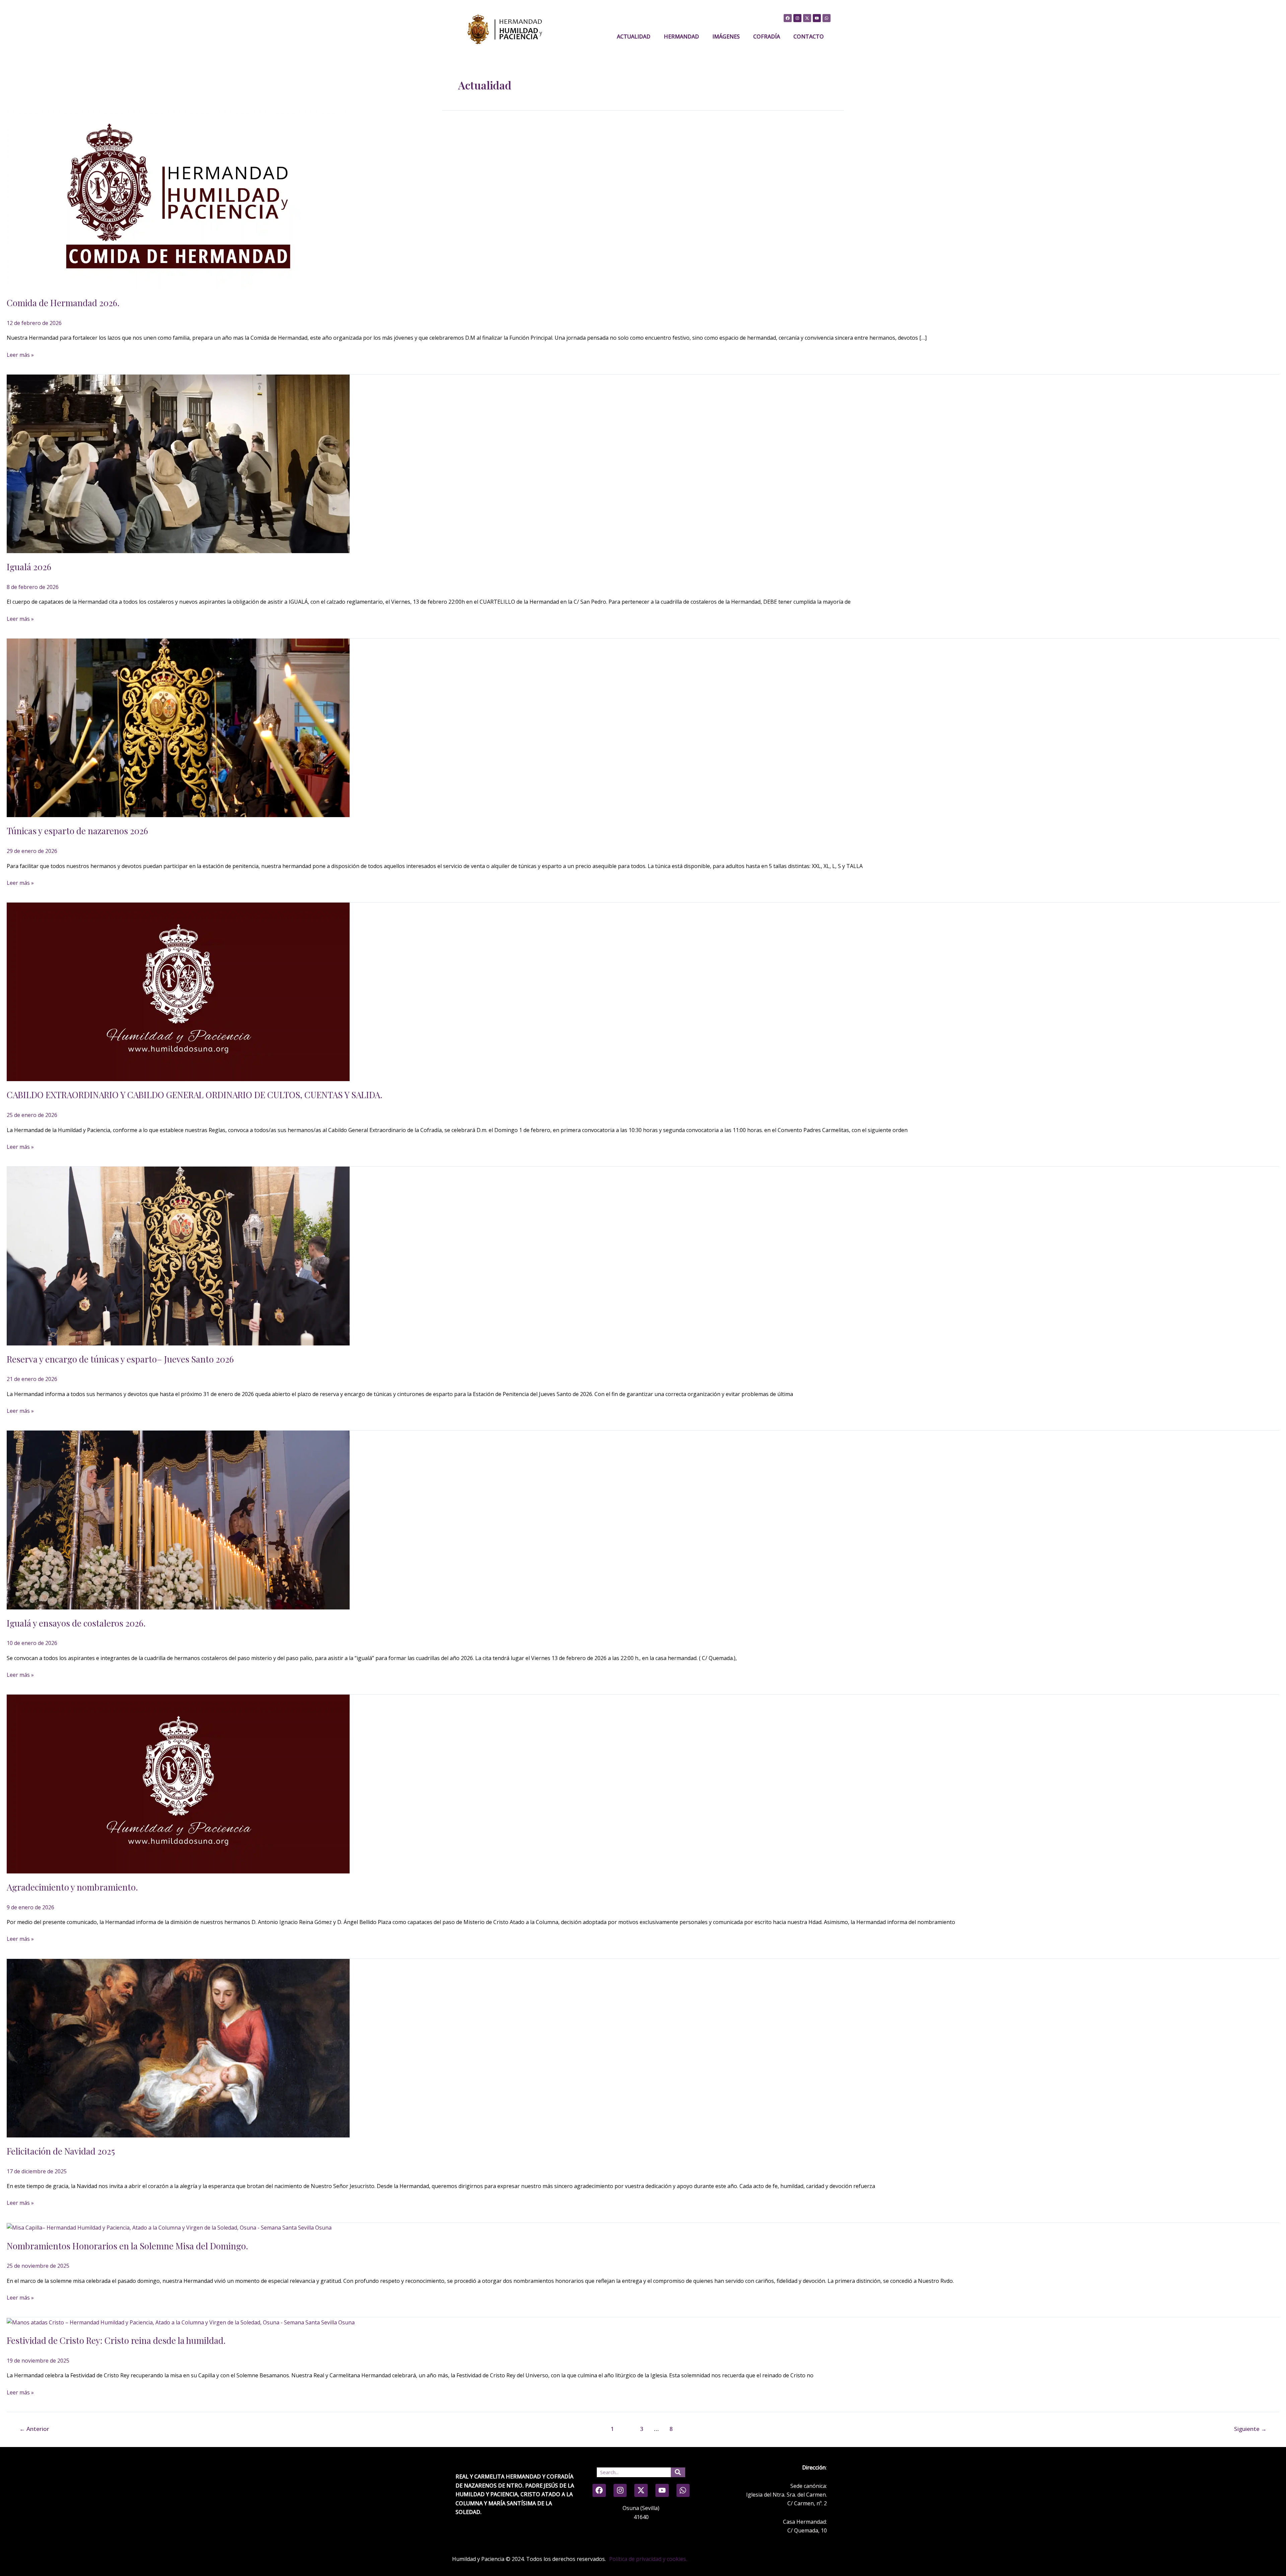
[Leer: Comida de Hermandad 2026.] (178, 199)
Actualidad (634, 37)
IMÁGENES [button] (726, 37)
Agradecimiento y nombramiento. (72, 1887)
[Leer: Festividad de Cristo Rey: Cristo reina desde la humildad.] (181, 2322)
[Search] (678, 2472)
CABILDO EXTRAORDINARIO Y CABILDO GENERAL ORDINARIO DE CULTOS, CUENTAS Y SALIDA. (195, 1095)
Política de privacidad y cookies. (648, 2559)
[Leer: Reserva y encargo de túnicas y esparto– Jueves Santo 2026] (178, 1255)
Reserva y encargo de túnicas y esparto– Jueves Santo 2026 (120, 1359)
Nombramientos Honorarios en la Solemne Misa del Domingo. (127, 2246)
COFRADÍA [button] (767, 37)
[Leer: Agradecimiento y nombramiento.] (178, 1783)
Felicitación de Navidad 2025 (61, 2151)
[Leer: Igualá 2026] (178, 463)
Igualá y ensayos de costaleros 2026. (76, 1623)
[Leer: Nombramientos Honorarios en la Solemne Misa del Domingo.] (169, 2227)
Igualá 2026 (29, 567)
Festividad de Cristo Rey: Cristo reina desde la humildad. (116, 2340)
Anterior (34, 2429)
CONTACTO (809, 37)
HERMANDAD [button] (681, 37)
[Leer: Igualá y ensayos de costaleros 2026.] (178, 1519)
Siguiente (1250, 2429)
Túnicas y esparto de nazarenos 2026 (77, 831)
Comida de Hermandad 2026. (63, 303)
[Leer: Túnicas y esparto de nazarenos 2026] (178, 727)
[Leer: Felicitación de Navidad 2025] (178, 2048)
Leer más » (20, 354)
